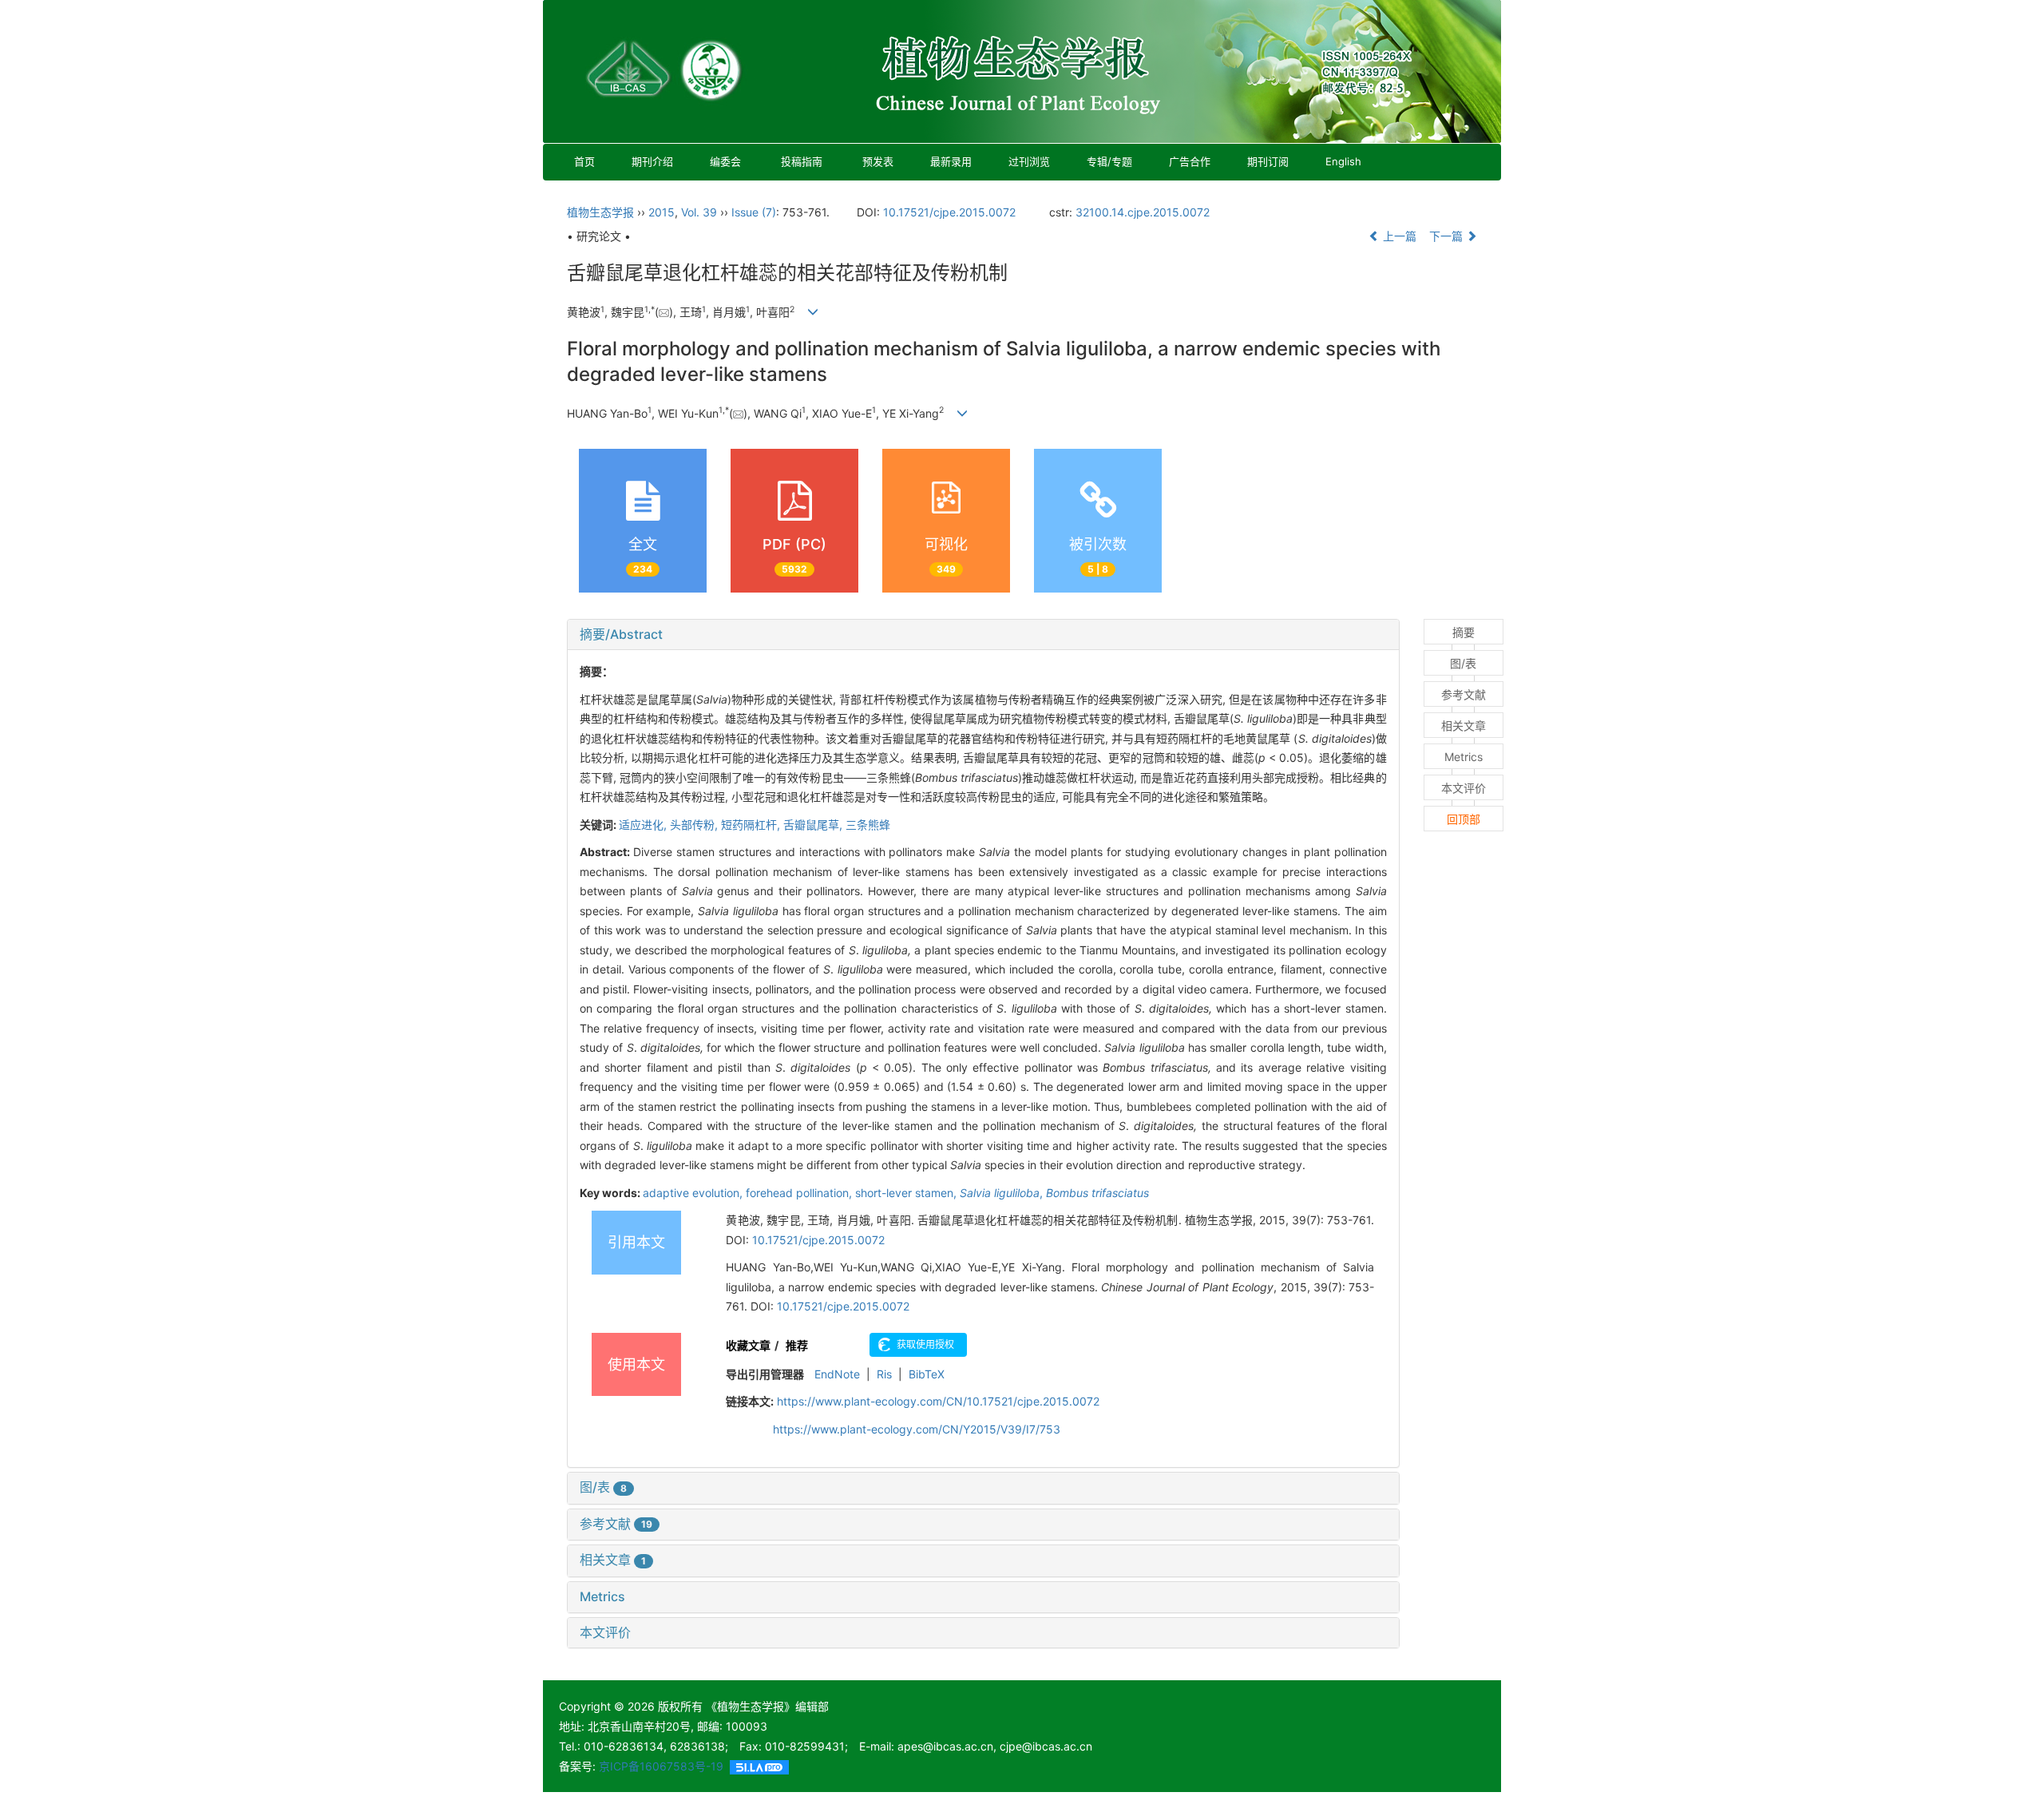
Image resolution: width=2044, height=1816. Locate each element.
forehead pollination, (800, 1193)
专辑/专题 (1109, 161)
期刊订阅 (1268, 161)
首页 (584, 161)
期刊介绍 (652, 161)
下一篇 (1448, 236)
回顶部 (1464, 819)
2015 (662, 212)
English (1343, 161)
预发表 (878, 161)
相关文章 (613, 1560)
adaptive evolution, (694, 1193)
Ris (884, 1374)
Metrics (602, 1596)
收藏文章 (748, 1345)
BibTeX (927, 1374)
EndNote (837, 1374)
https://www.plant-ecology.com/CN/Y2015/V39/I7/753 (917, 1429)
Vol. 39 (699, 212)
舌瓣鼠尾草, (814, 825)
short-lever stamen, (907, 1193)
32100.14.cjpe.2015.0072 (1143, 212)
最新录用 (951, 161)
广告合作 (1190, 161)
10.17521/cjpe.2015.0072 (949, 212)
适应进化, (644, 825)
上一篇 (1398, 236)
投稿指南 (802, 161)
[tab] (983, 635)
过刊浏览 (1029, 161)
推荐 (797, 1345)
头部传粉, (695, 825)
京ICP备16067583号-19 (661, 1766)
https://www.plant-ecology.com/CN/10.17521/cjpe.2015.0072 (938, 1401)
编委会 (725, 161)
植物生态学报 (600, 212)
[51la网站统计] (759, 1766)
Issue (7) (754, 212)
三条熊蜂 (868, 825)
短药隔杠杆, (752, 825)
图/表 (603, 1487)
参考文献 (616, 1524)
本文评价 (605, 1632)
